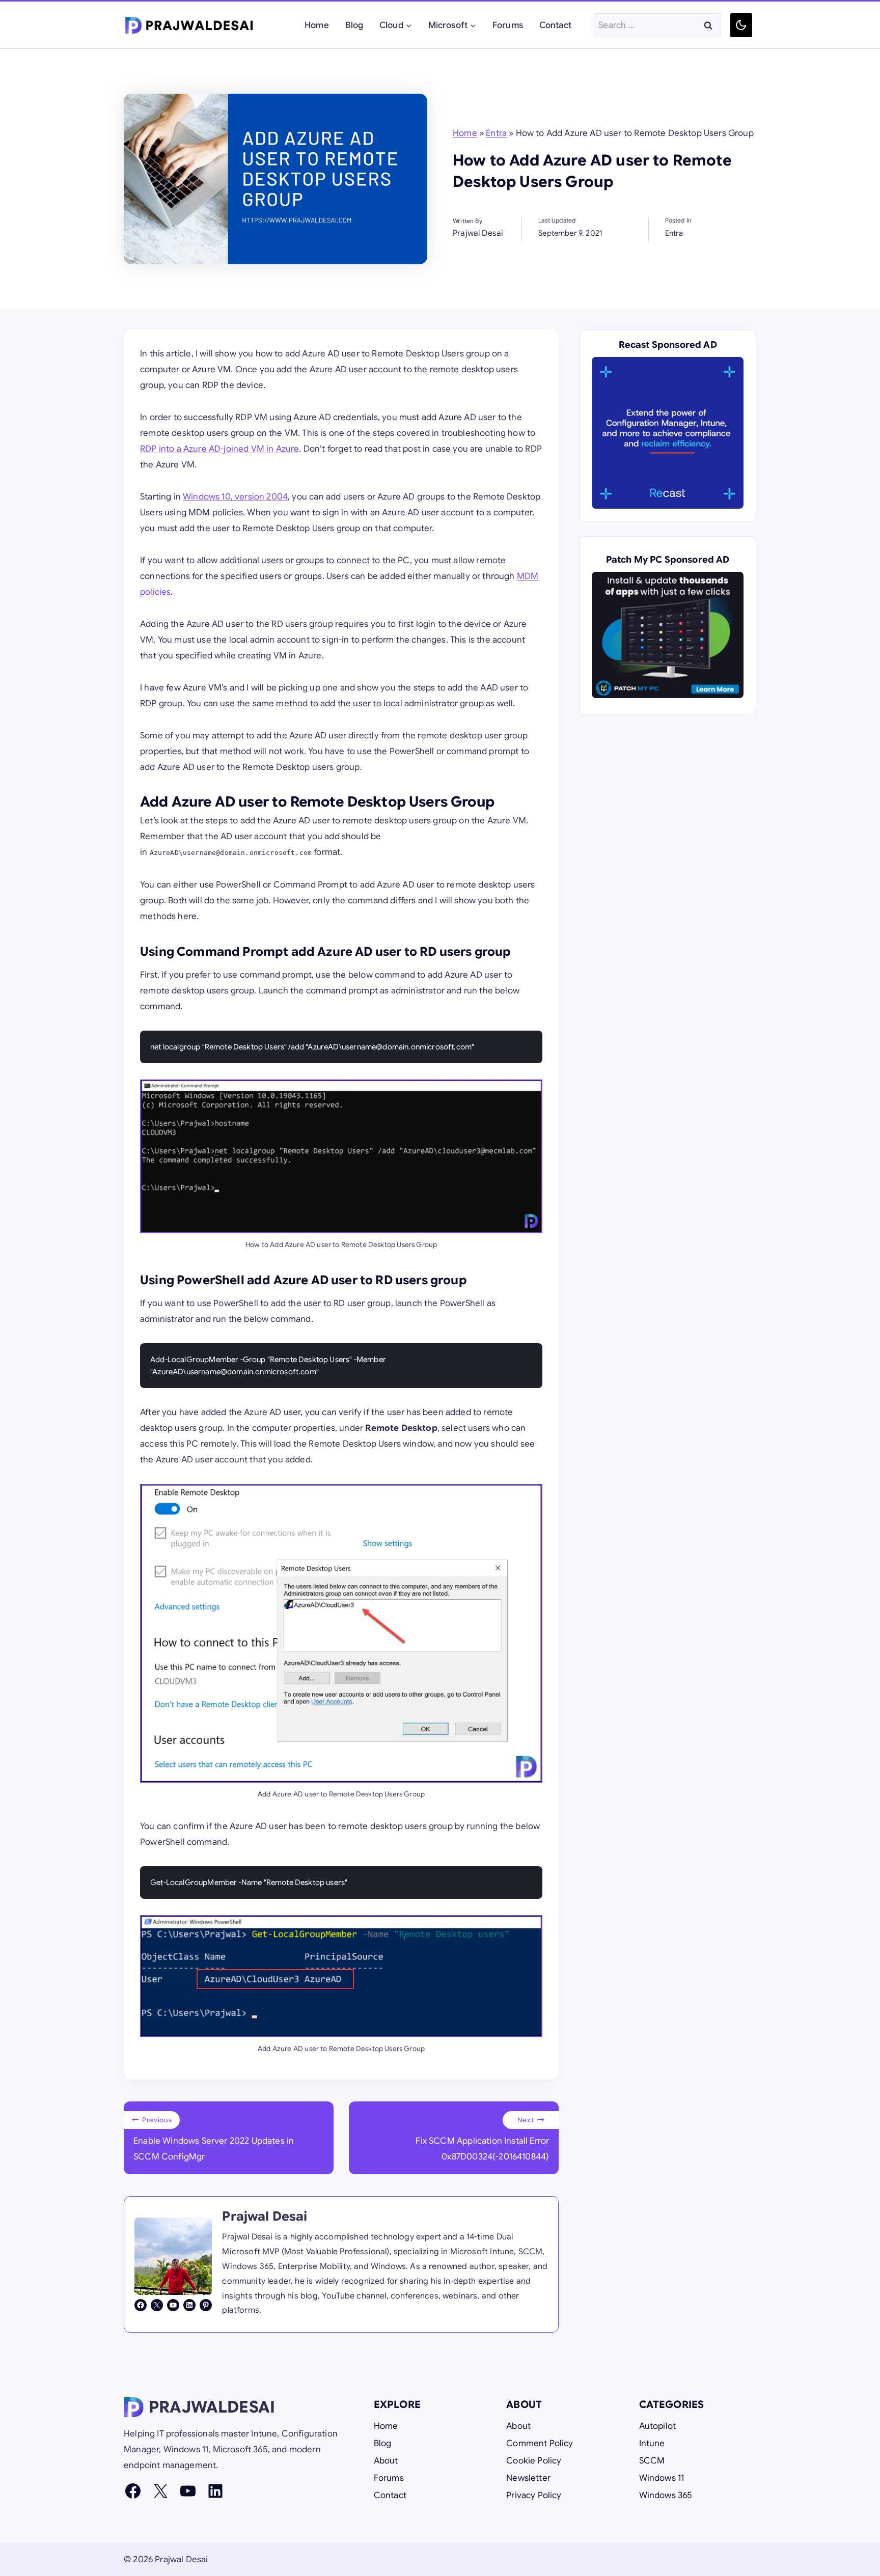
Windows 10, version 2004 (235, 497)
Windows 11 (662, 2478)
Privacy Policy (534, 2495)
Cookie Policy (534, 2461)
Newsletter (528, 2478)
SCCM (652, 2461)
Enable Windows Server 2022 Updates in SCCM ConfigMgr (214, 2139)
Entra (496, 133)
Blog (354, 25)
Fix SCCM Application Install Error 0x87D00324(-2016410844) (482, 2139)
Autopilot (658, 2426)
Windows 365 (666, 2495)
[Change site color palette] (741, 25)
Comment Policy (540, 2443)
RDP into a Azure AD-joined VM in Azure (219, 449)
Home (317, 25)
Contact (555, 25)
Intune (652, 2443)
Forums (508, 25)
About (386, 2461)
